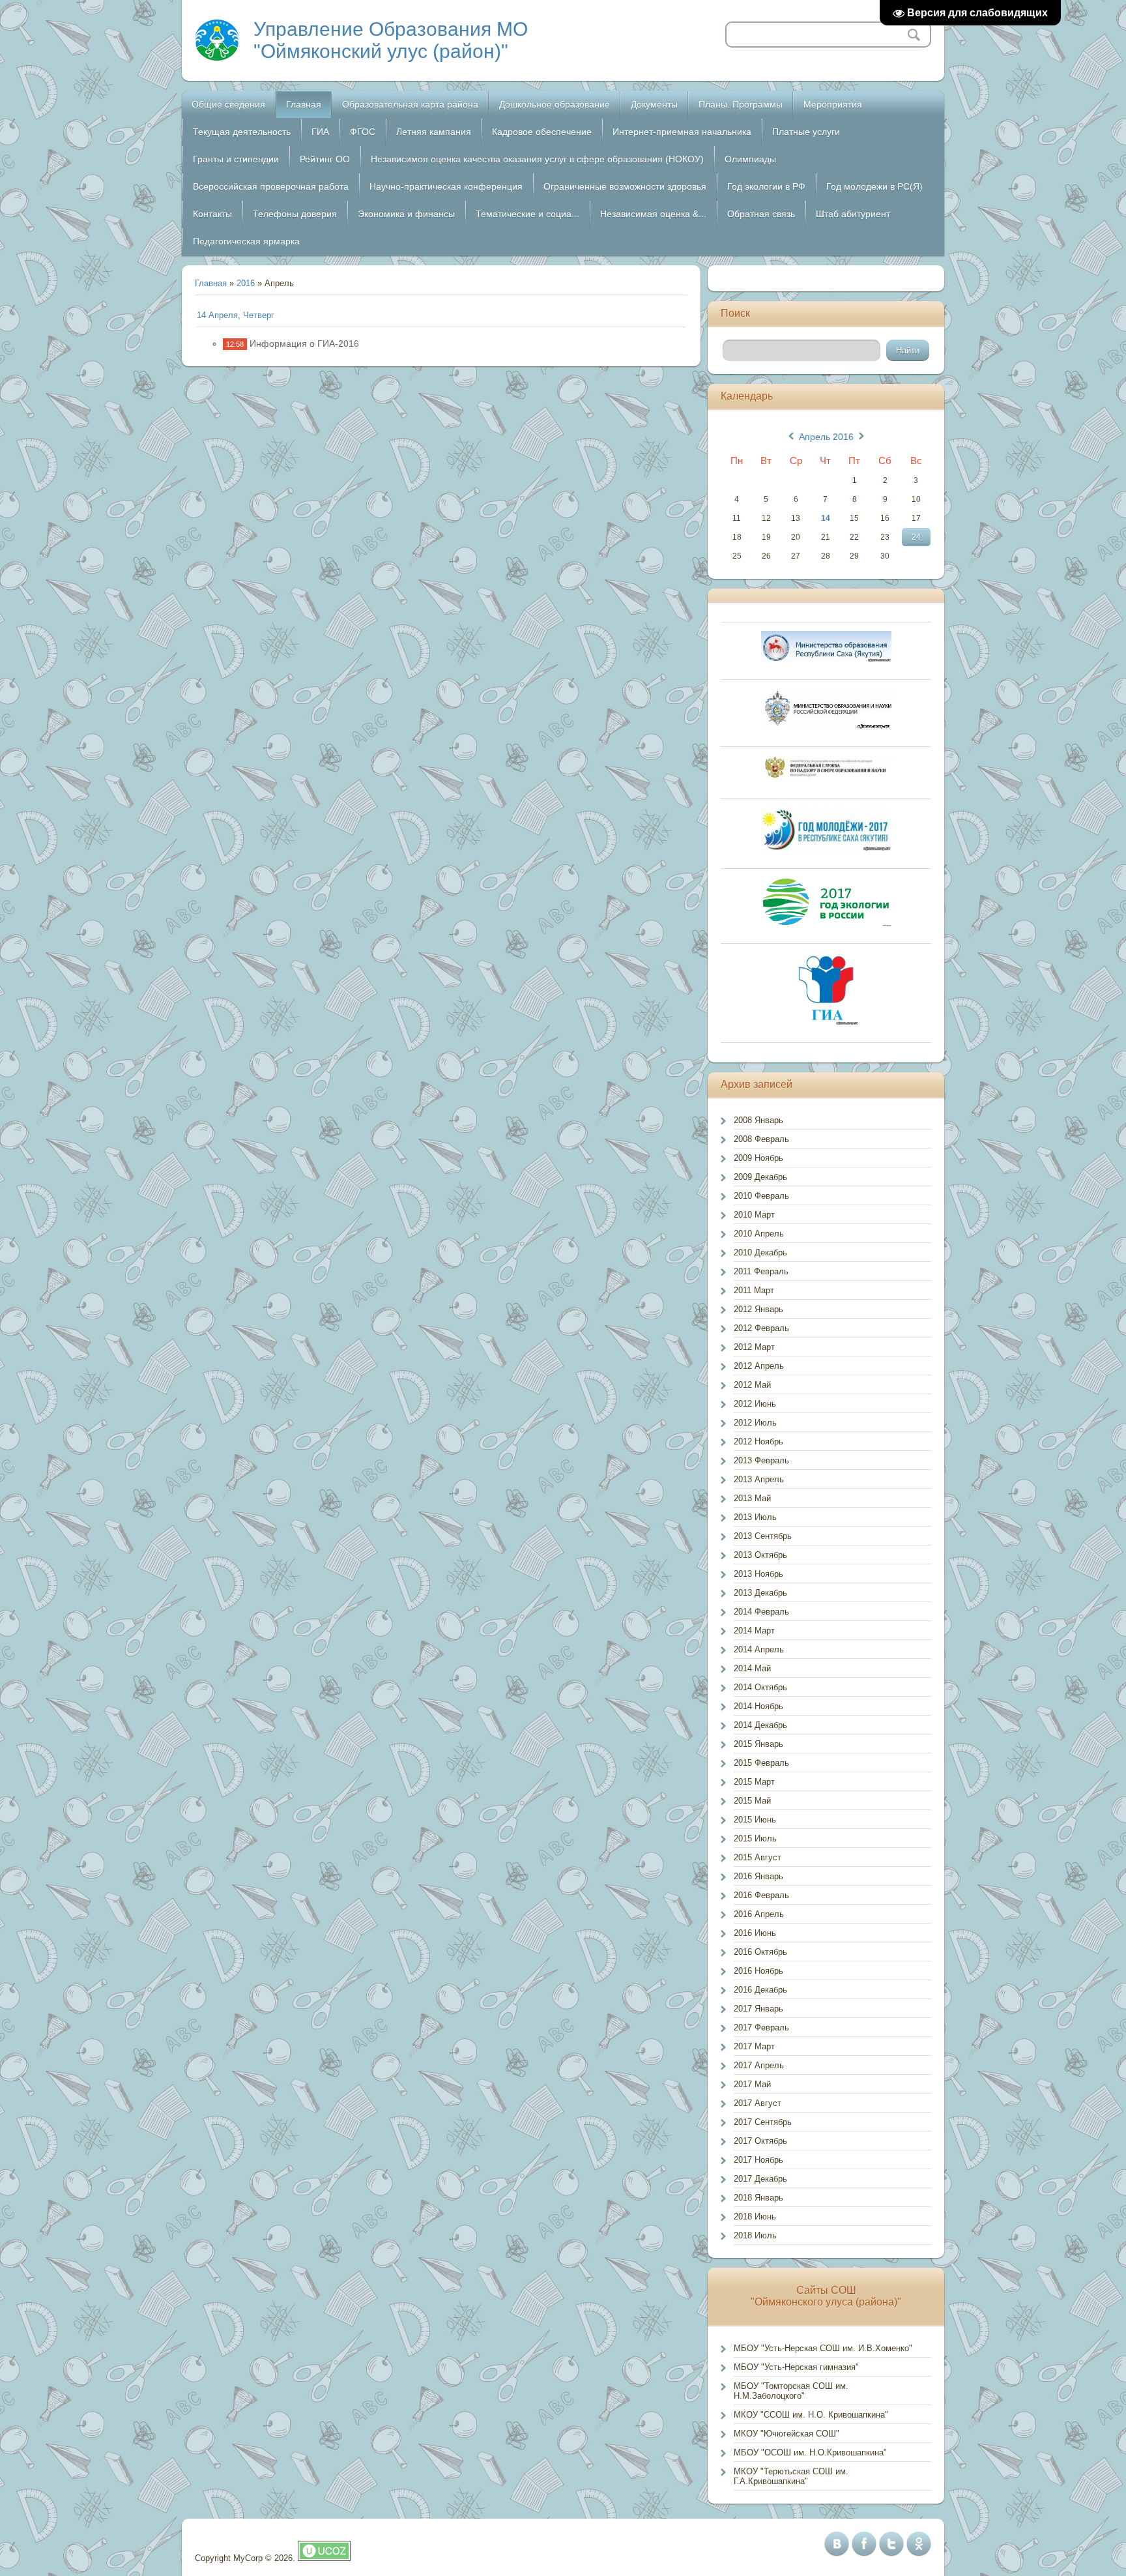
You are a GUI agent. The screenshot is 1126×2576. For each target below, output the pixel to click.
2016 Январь (758, 1876)
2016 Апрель (759, 1914)
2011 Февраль (761, 1271)
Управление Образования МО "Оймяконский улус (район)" (391, 40)
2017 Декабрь (760, 2179)
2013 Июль (755, 1517)
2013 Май (752, 1498)
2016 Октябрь (760, 1952)
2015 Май (752, 1801)
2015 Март (754, 1782)
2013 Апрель (759, 1479)
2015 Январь (758, 1744)
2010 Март (754, 1215)
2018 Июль (755, 2235)
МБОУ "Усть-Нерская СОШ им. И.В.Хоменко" (823, 2348)
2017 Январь (758, 2009)
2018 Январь (758, 2198)
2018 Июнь (755, 2217)
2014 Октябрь (760, 1687)
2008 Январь (758, 1120)
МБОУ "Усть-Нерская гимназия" (796, 2367)
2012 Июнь (755, 1404)
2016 (246, 283)
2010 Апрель (759, 1234)
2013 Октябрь (760, 1555)
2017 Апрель (759, 2065)
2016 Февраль (761, 1895)
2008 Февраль (761, 1139)
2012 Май (752, 1385)
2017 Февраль (761, 2027)
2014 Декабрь (760, 1725)
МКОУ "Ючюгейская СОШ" (787, 2434)
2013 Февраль (761, 1460)
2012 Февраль (761, 1328)
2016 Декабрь (760, 1990)
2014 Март (754, 1631)
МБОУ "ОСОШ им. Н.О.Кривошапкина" (810, 2452)
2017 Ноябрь (758, 2160)
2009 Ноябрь (758, 1158)
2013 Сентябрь (763, 1536)
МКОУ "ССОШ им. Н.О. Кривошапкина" (811, 2415)
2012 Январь (758, 1309)
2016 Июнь (755, 1933)
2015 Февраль (761, 1763)
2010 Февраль (761, 1196)
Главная (211, 283)
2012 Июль (755, 1423)
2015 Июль (755, 1838)
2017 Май (752, 2084)
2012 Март (754, 1347)
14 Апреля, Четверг (236, 315)
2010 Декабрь (760, 1252)
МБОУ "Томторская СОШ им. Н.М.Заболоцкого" (791, 2391)
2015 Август (758, 1857)
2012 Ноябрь (758, 1442)
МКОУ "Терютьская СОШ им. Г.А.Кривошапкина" (791, 2476)
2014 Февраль (761, 1612)
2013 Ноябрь (758, 1574)
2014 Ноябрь (758, 1706)
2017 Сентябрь (763, 2122)
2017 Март (754, 2046)
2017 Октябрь (760, 2141)
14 (826, 518)
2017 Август (758, 2103)
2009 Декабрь (760, 1177)
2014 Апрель (759, 1649)
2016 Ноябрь (758, 1971)
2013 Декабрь (760, 1593)
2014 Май (752, 1668)
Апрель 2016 (826, 437)
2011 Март (754, 1290)
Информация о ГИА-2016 (304, 344)
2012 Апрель (759, 1366)
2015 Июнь (755, 1820)
